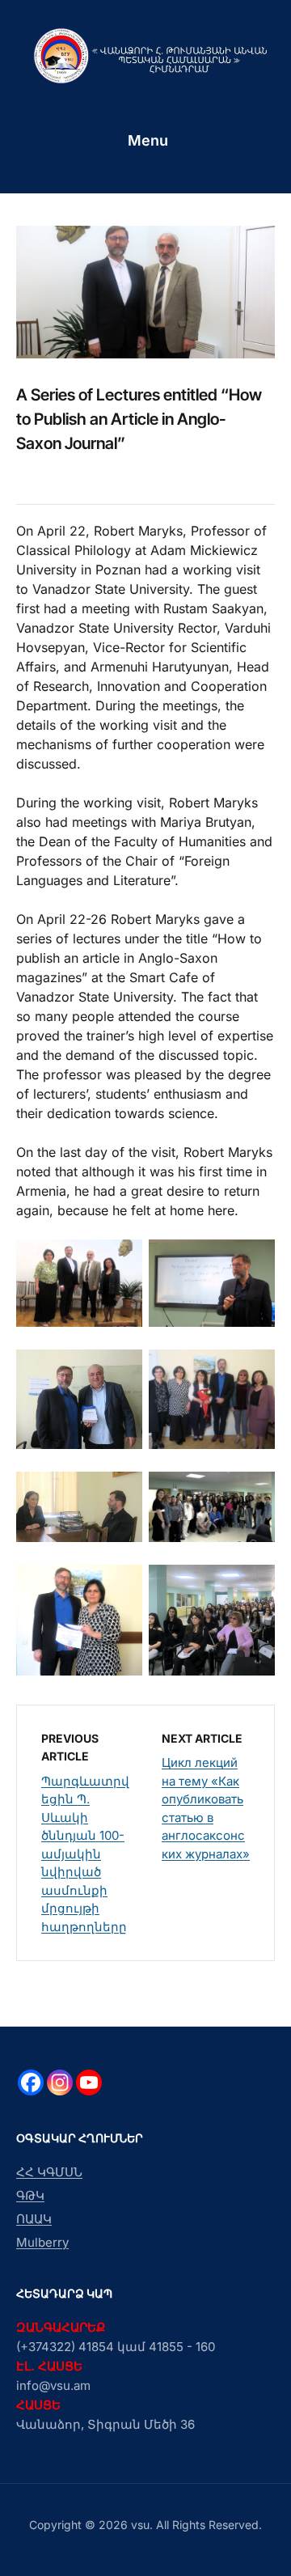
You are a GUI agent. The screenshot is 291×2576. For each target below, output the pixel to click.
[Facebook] (31, 2082)
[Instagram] (60, 2082)
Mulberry (42, 2242)
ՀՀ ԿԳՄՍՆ (49, 2172)
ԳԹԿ (30, 2195)
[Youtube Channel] (89, 2082)
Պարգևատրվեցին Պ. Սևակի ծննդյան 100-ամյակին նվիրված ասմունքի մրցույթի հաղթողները (85, 1854)
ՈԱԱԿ (34, 2219)
